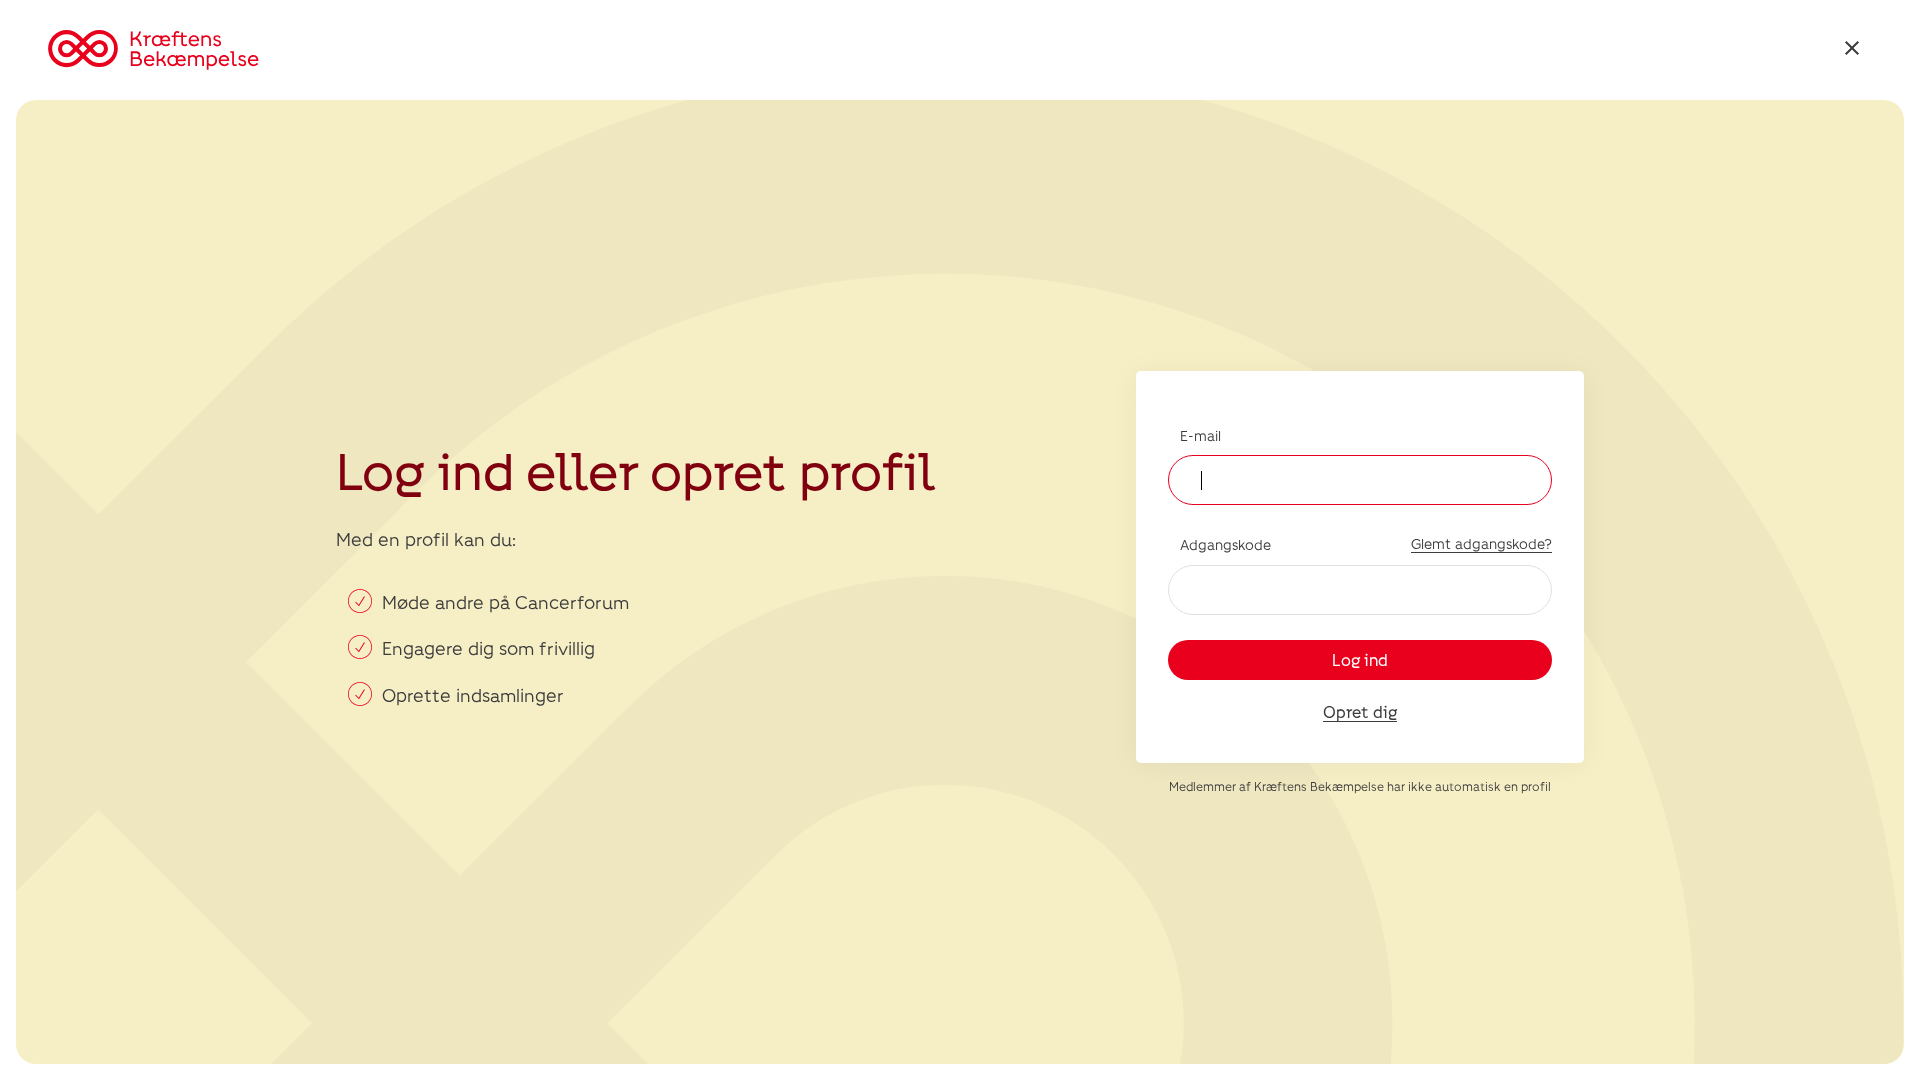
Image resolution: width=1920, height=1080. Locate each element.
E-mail (1200, 435)
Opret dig (1360, 711)
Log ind (1360, 659)
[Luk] (1852, 50)
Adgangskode (1225, 544)
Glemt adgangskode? (1481, 543)
